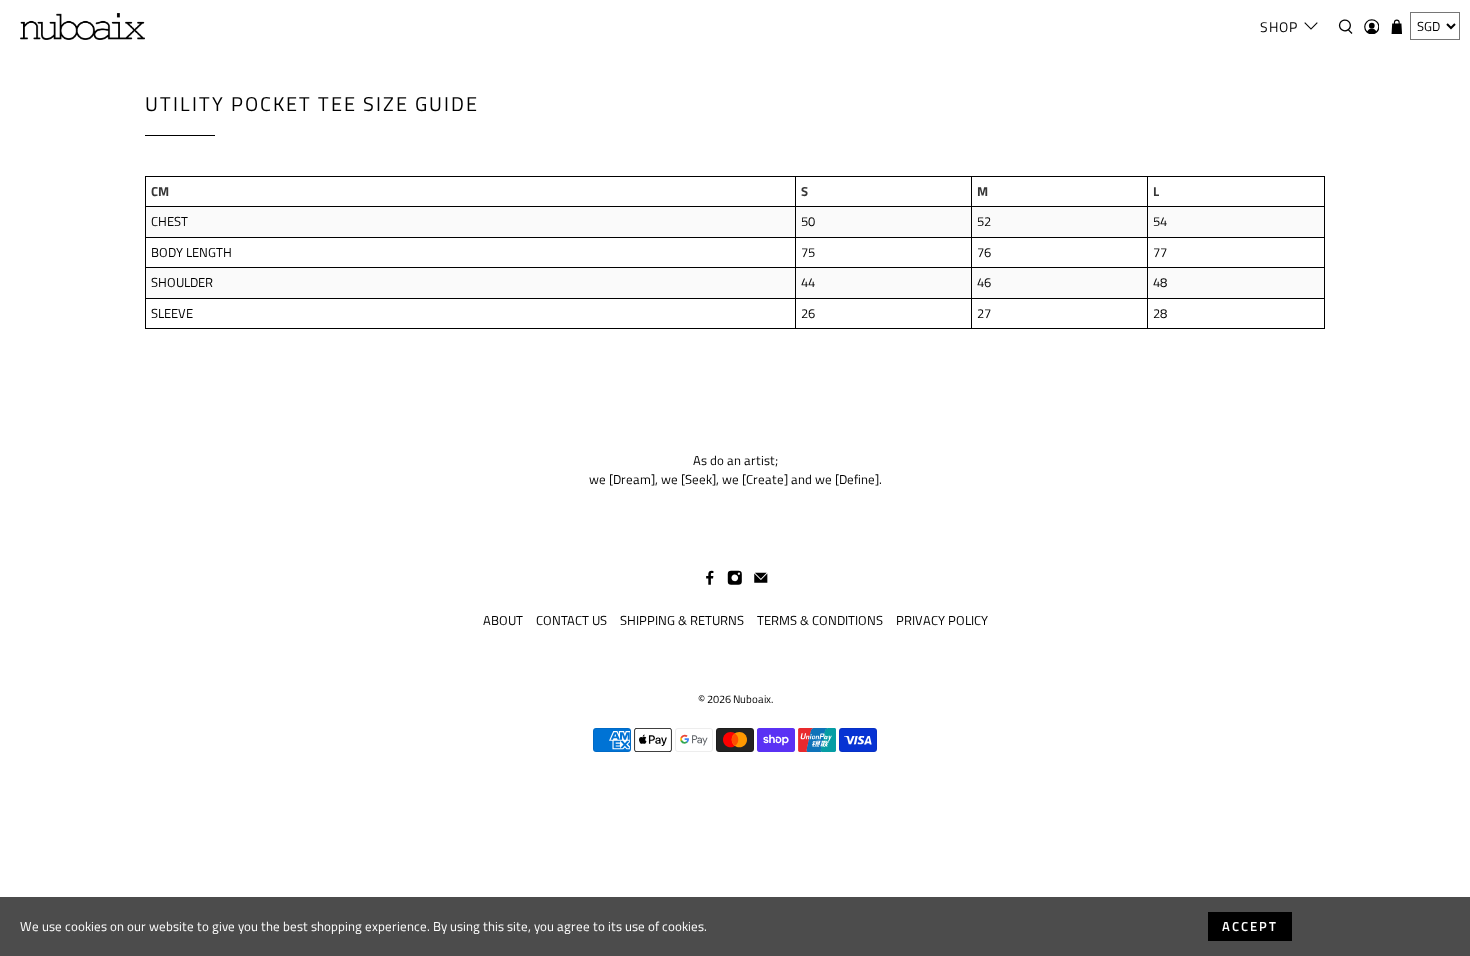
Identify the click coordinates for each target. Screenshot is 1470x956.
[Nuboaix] (82, 26)
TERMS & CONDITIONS (820, 620)
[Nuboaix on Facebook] (710, 580)
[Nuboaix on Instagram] (735, 580)
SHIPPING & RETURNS (682, 620)
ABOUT (503, 620)
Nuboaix (752, 699)
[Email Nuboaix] (761, 580)
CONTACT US (571, 620)
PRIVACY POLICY (942, 620)
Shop (1279, 26)
